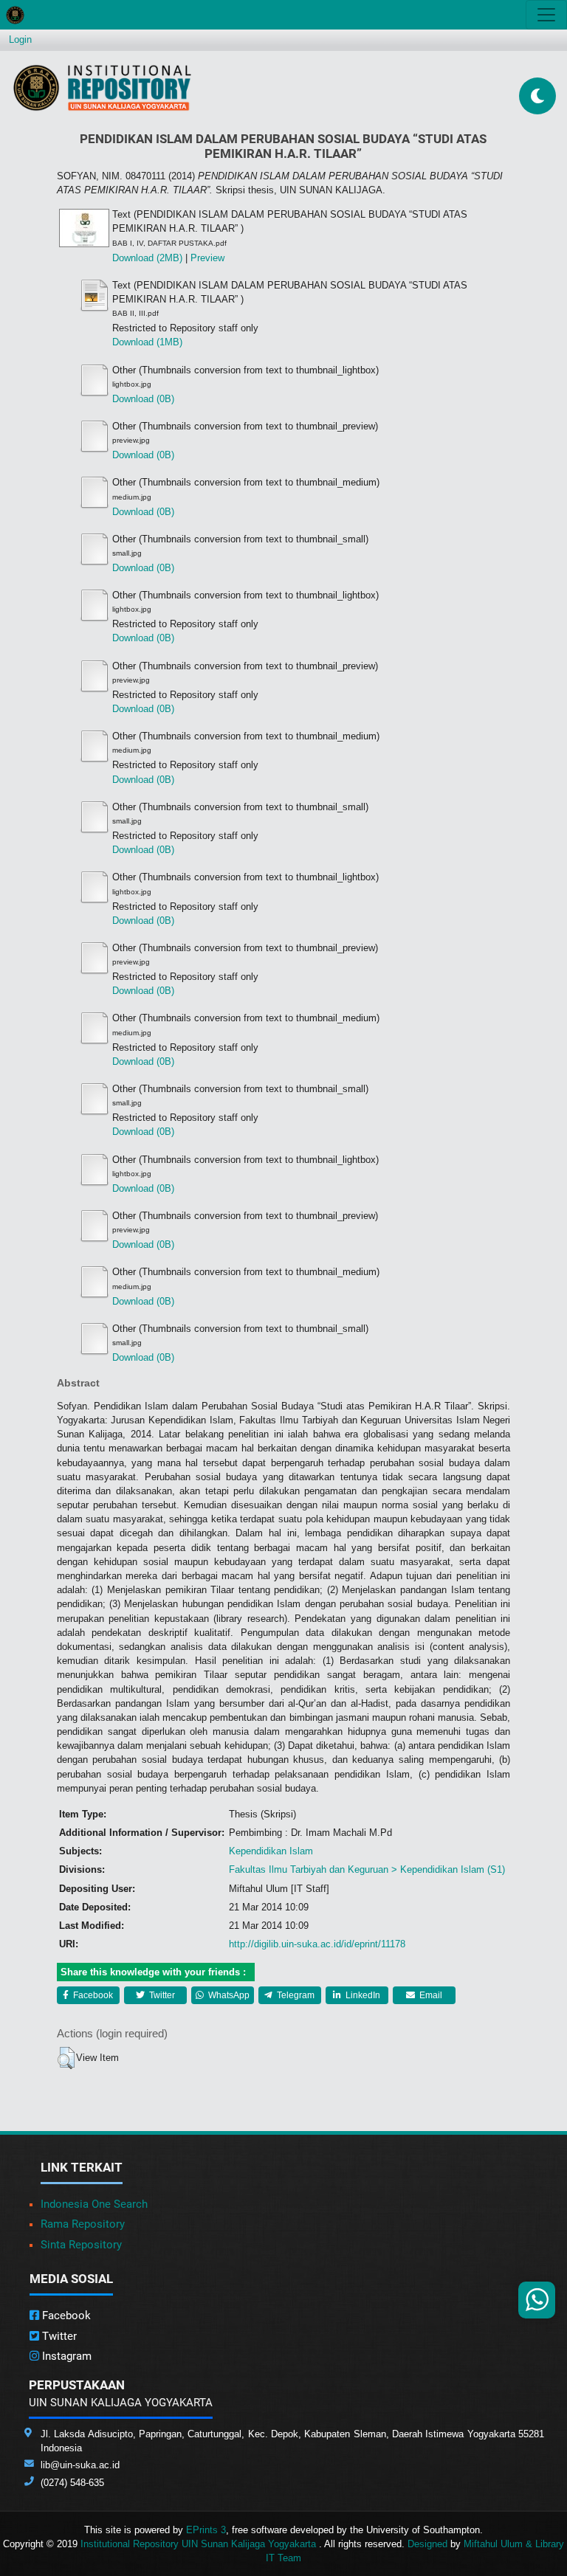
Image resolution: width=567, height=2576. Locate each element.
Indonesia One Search (94, 2204)
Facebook (92, 1995)
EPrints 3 (206, 2530)
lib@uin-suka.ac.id (80, 2465)
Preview (207, 258)
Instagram (65, 2356)
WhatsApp (228, 1995)
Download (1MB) (147, 342)
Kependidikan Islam (271, 1851)
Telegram (295, 1995)
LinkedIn (362, 1995)
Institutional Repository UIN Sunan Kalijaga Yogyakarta (200, 2544)
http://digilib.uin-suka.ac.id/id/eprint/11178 (317, 1944)
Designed (427, 2544)
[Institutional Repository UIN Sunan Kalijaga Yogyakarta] (102, 87)
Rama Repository (83, 2224)
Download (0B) (143, 399)
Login (20, 39)
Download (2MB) (147, 258)
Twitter (161, 1995)
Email (430, 1995)
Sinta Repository (81, 2245)
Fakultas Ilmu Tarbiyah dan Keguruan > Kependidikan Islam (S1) (367, 1869)
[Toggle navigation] (546, 15)
